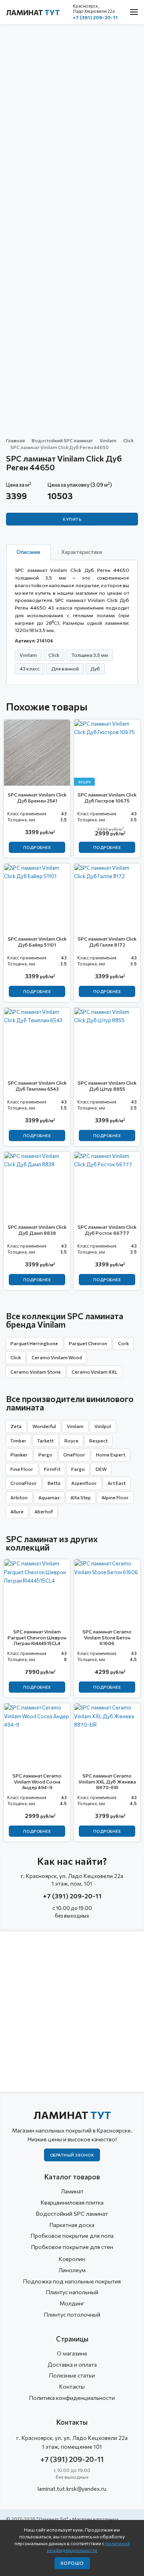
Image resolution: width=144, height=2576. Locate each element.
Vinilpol (103, 1426)
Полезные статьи (72, 2375)
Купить (72, 519)
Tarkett (45, 1440)
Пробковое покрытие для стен (72, 2247)
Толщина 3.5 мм (90, 655)
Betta (54, 1483)
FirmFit (52, 1469)
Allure (17, 1511)
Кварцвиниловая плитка (72, 2202)
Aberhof (44, 1511)
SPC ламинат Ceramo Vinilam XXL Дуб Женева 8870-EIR (107, 1781)
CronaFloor (24, 1483)
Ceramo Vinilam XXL (94, 1372)
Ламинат (33, 12)
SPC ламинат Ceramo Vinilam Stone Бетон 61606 (107, 1637)
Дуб (95, 668)
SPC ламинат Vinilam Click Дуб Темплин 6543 (37, 1085)
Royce (71, 1440)
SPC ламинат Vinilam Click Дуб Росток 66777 (107, 1230)
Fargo (78, 1469)
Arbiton (19, 1497)
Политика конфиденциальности (72, 2398)
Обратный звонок (72, 2155)
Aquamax (49, 1497)
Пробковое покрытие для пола (72, 2236)
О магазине (72, 2353)
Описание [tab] (28, 552)
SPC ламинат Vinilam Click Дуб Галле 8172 (107, 941)
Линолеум (72, 2270)
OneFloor (74, 1455)
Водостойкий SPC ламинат (62, 440)
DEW (101, 1469)
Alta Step (81, 1497)
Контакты (72, 2386)
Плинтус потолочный (72, 2314)
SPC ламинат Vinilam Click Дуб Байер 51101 (37, 941)
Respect (98, 1440)
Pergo (45, 1455)
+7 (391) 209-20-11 (95, 17)
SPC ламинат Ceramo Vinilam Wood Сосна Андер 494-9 (37, 1781)
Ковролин (72, 2259)
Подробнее (37, 847)
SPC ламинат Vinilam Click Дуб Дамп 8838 (37, 1230)
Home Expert (111, 1455)
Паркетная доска (72, 2225)
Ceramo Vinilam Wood (57, 1357)
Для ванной (65, 668)
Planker (19, 1455)
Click (128, 440)
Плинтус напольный (72, 2292)
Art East (117, 1483)
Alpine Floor (115, 1497)
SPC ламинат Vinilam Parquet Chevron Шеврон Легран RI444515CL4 (37, 1637)
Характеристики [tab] (82, 552)
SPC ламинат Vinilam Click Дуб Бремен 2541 (37, 797)
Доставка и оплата (72, 2364)
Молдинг (72, 2303)
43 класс (30, 668)
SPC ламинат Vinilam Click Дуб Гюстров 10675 (107, 797)
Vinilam (108, 440)
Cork (123, 1343)
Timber (18, 1440)
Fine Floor (22, 1469)
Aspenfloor (84, 1483)
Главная (15, 440)
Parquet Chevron (88, 1343)
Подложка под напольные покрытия (72, 2281)
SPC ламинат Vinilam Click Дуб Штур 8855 (107, 1085)
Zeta (16, 1426)
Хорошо (72, 2563)
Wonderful (44, 1426)
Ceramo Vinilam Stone (36, 1372)
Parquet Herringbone (34, 1343)
